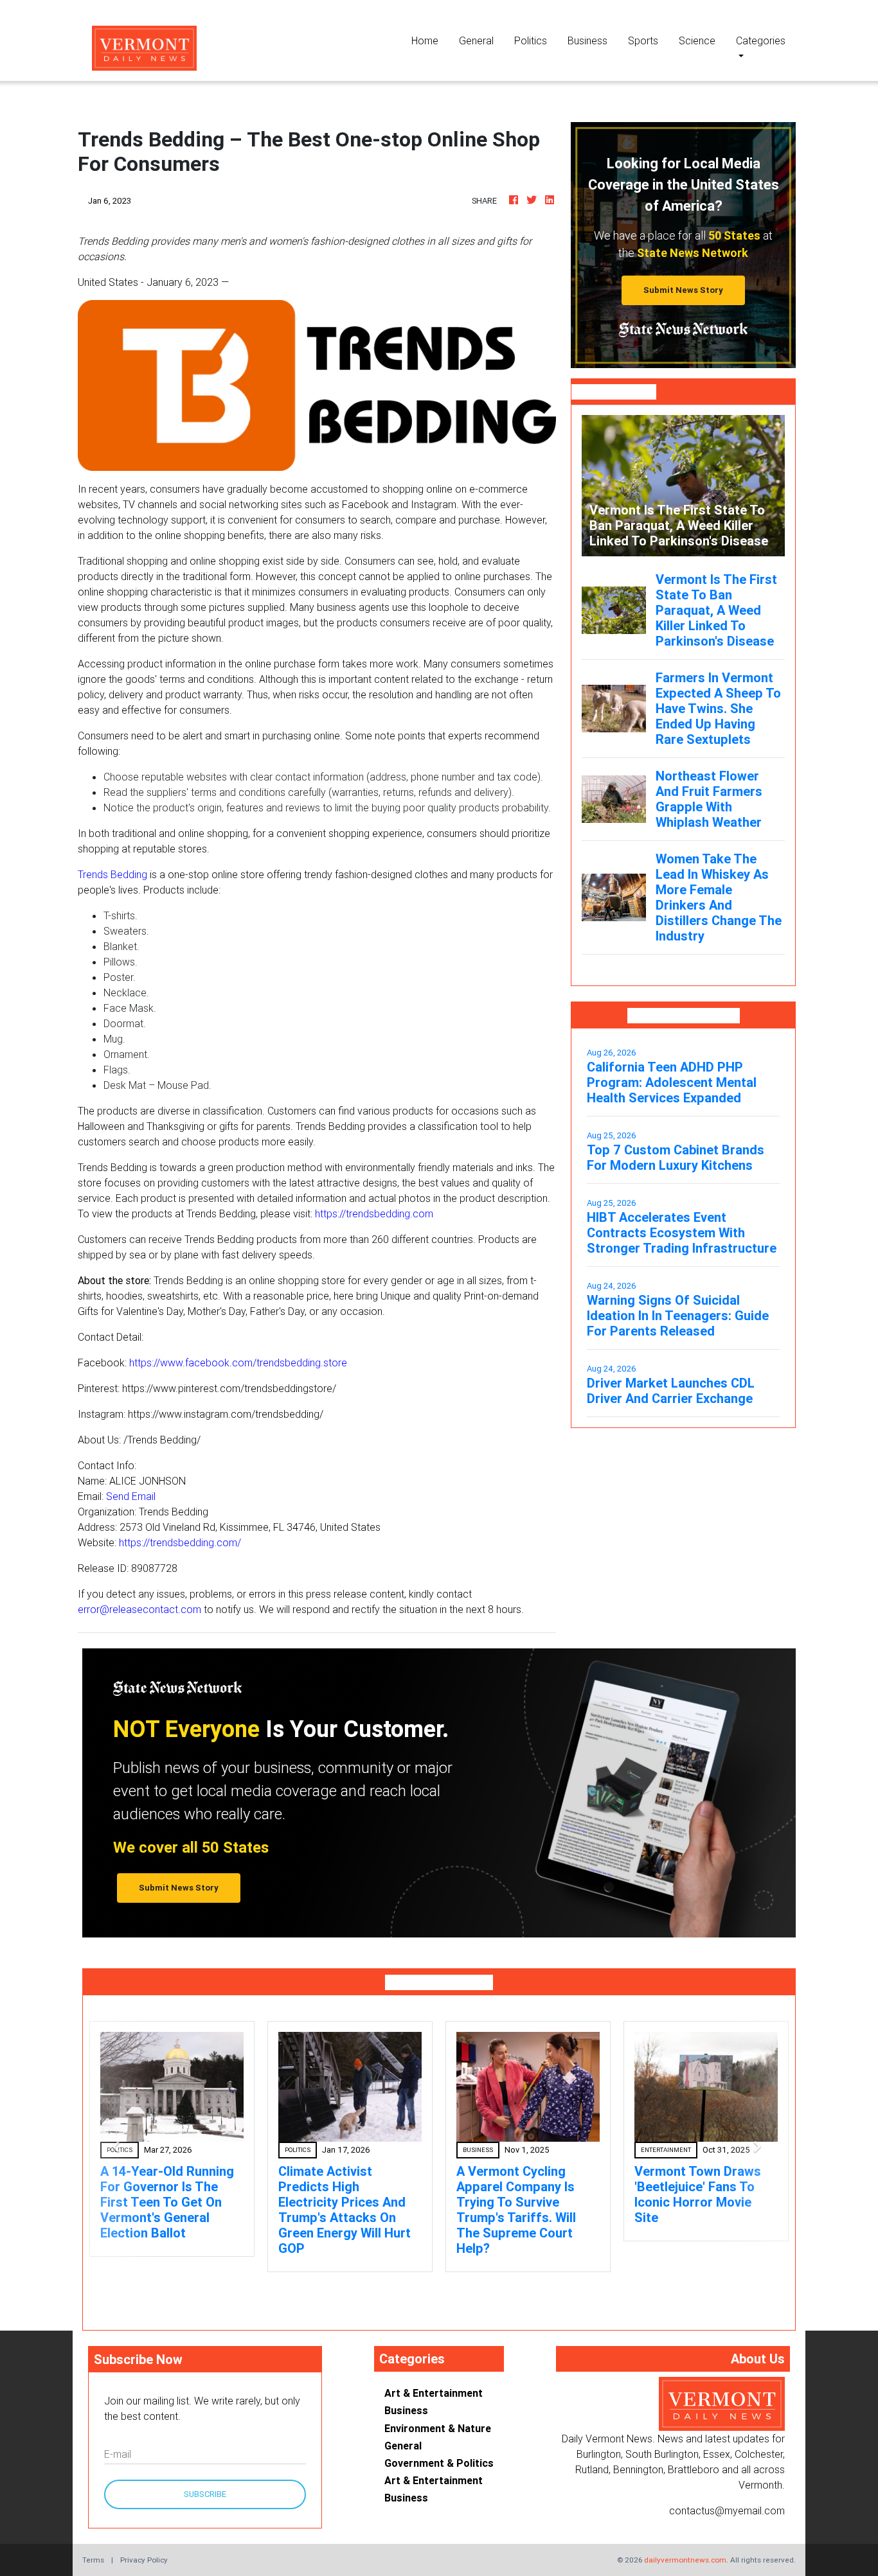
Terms (93, 2560)
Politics (531, 40)
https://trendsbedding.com (374, 1213)
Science (697, 40)
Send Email (131, 1496)
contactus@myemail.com (727, 2510)
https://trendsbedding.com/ (180, 1542)
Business (587, 40)
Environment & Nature (438, 2428)
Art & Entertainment (434, 2393)
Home (430, 40)
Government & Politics (439, 2463)
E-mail (118, 2454)
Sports (643, 40)
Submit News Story (683, 290)
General (476, 40)
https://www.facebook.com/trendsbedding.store (238, 1363)
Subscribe (205, 2494)
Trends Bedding (112, 874)
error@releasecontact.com (139, 1609)
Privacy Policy (144, 2560)
